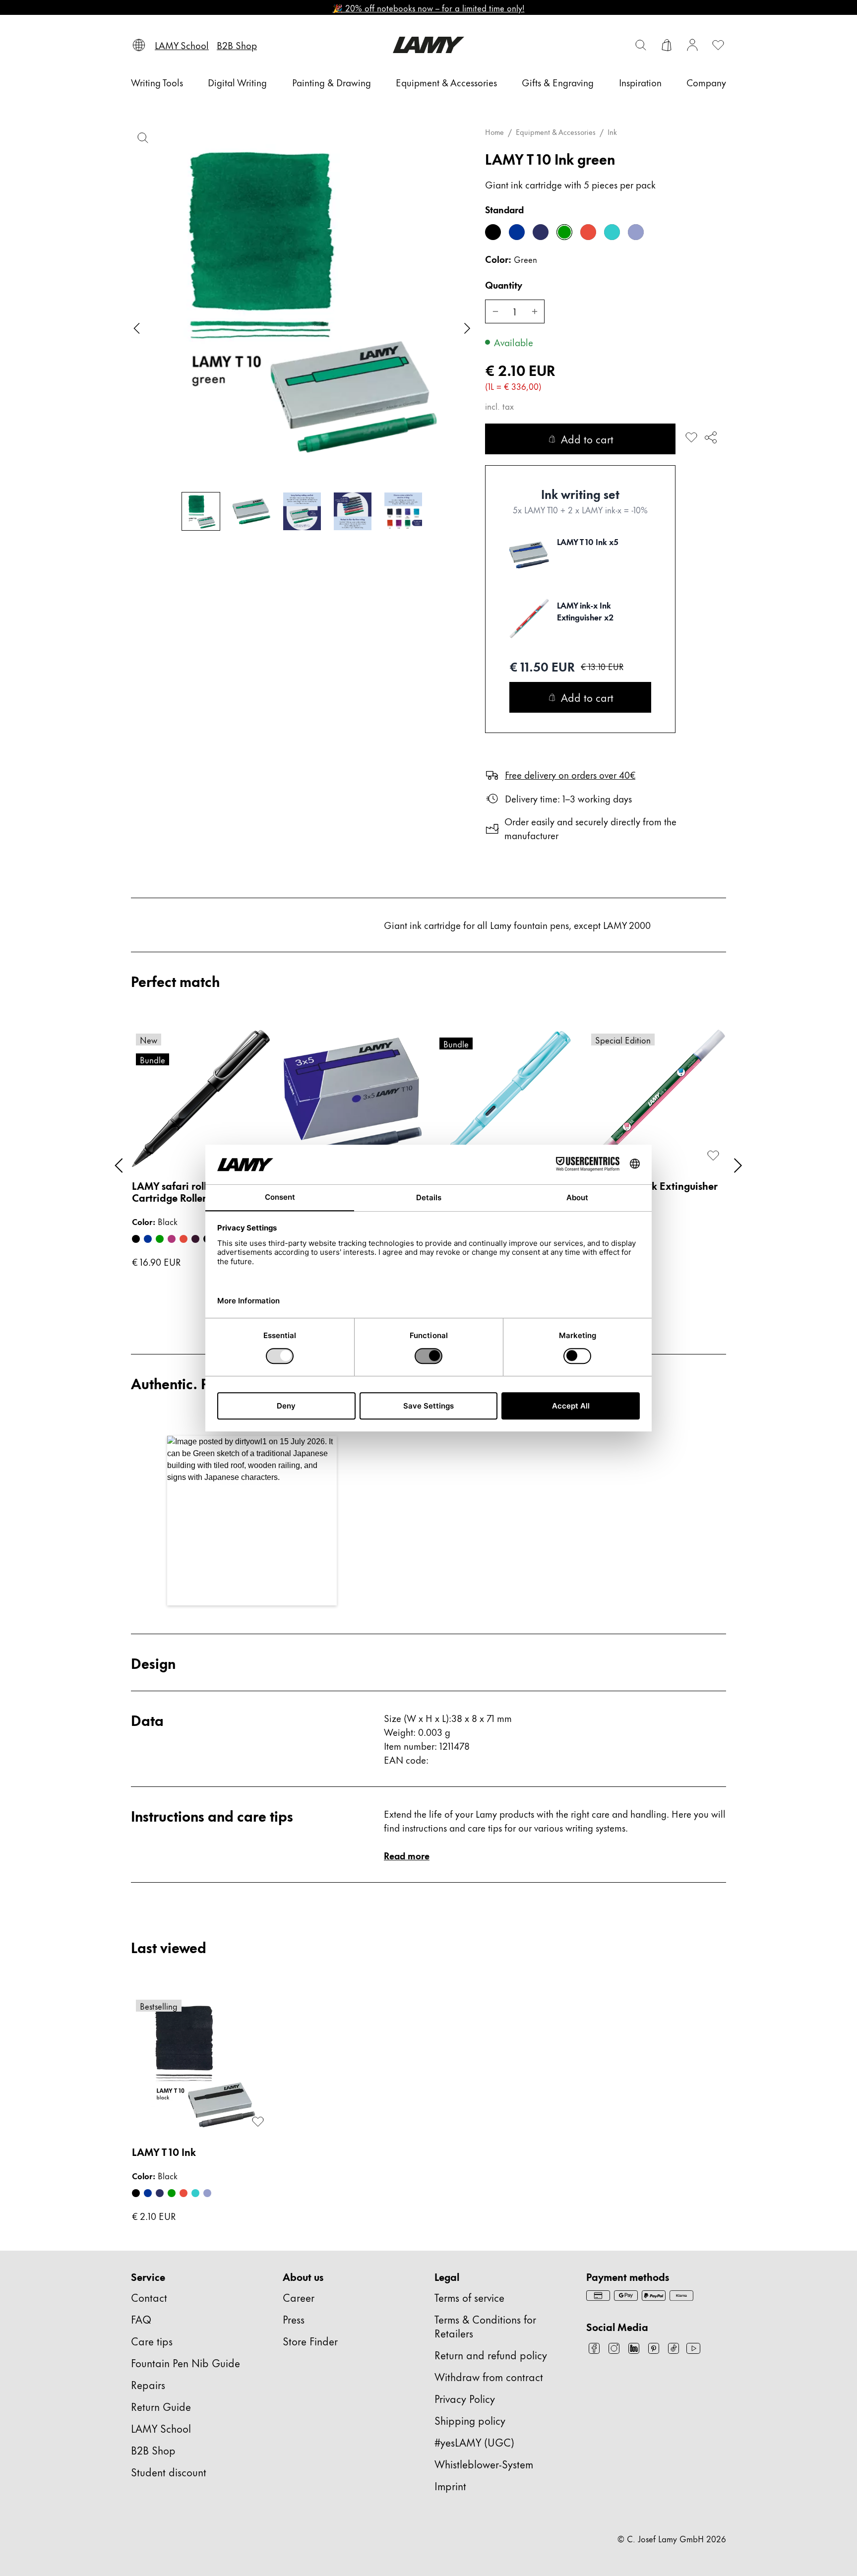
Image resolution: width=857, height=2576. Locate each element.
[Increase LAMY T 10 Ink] (535, 311)
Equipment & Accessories (556, 132)
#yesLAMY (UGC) (474, 2442)
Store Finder (310, 2341)
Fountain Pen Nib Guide (185, 2362)
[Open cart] (667, 45)
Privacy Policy (465, 2398)
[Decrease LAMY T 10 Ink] (495, 311)
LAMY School (161, 2428)
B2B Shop (153, 2450)
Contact (149, 2297)
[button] (252, 1521)
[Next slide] (467, 328)
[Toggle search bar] (641, 45)
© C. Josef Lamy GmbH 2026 (672, 2538)
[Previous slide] (137, 328)
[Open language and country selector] (139, 45)
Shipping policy (470, 2420)
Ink (612, 132)
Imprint (450, 2485)
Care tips (152, 2341)
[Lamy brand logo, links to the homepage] (428, 45)
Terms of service (469, 2297)
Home (494, 132)
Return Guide (161, 2406)
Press (294, 2319)
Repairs (148, 2384)
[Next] (738, 1165)
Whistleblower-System (484, 2464)
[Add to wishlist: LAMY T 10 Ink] (691, 437)
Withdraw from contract (489, 2376)
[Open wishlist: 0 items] (718, 45)
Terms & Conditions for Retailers (485, 2326)
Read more (407, 1855)
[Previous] (119, 1165)
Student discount (169, 2472)
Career (299, 2297)
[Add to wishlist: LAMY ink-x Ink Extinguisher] (713, 1156)
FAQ (141, 2319)
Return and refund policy (491, 2355)
